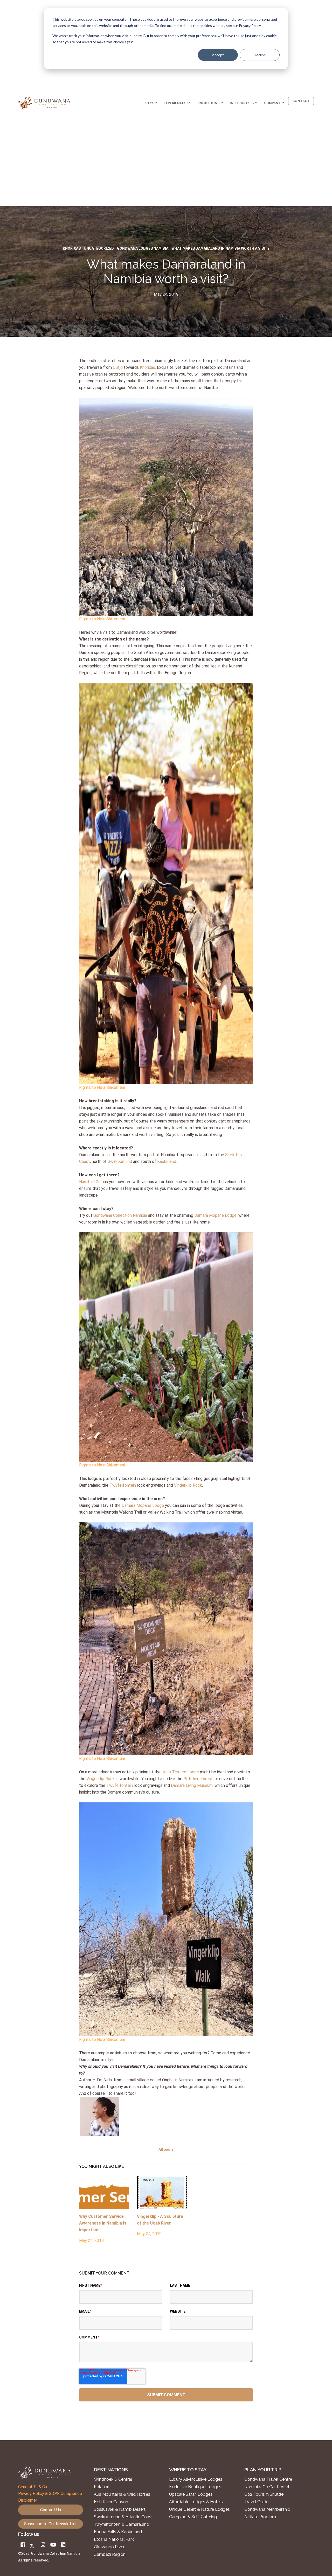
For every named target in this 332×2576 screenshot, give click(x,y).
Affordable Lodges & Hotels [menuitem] (196, 2502)
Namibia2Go (90, 1182)
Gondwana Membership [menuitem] (267, 2509)
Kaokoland (167, 1161)
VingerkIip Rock (101, 1779)
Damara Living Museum (192, 1785)
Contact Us (51, 2510)
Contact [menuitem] (301, 101)
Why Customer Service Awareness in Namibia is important (103, 2223)
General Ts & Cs (33, 2487)
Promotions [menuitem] (208, 103)
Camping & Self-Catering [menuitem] (193, 2517)
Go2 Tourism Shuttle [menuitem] (264, 2494)
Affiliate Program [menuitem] (260, 2517)
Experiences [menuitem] (175, 103)
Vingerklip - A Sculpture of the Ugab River (160, 2220)
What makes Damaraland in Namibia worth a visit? (220, 248)
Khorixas (72, 248)
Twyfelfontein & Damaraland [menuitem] (122, 2524)
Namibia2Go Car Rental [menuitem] (267, 2487)
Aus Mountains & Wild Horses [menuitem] (122, 2494)
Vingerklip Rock (188, 1485)
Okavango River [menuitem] (109, 2547)
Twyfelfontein (123, 1485)
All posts (166, 2149)
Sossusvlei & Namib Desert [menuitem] (120, 2509)
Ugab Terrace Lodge (181, 1772)
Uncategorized (99, 248)
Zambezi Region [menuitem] (110, 2555)
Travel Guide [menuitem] (256, 2502)
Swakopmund (120, 1161)
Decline (260, 55)
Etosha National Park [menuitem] (114, 2539)
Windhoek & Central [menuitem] (113, 2479)
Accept (218, 55)
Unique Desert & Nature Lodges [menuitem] (199, 2509)
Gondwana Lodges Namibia (143, 248)
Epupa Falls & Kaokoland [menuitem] (118, 2532)
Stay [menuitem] (149, 103)
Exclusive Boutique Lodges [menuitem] (196, 2487)
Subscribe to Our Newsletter (50, 2524)
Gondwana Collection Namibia (120, 1215)
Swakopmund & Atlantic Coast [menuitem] (123, 2517)
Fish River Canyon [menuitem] (111, 2502)
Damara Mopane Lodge (215, 1215)
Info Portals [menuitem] (242, 103)
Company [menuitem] (272, 103)
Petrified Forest (198, 1779)
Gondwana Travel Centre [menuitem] (268, 2479)
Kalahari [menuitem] (102, 2487)
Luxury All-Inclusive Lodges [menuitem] (196, 2479)
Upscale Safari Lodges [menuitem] (191, 2494)
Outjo (118, 367)
